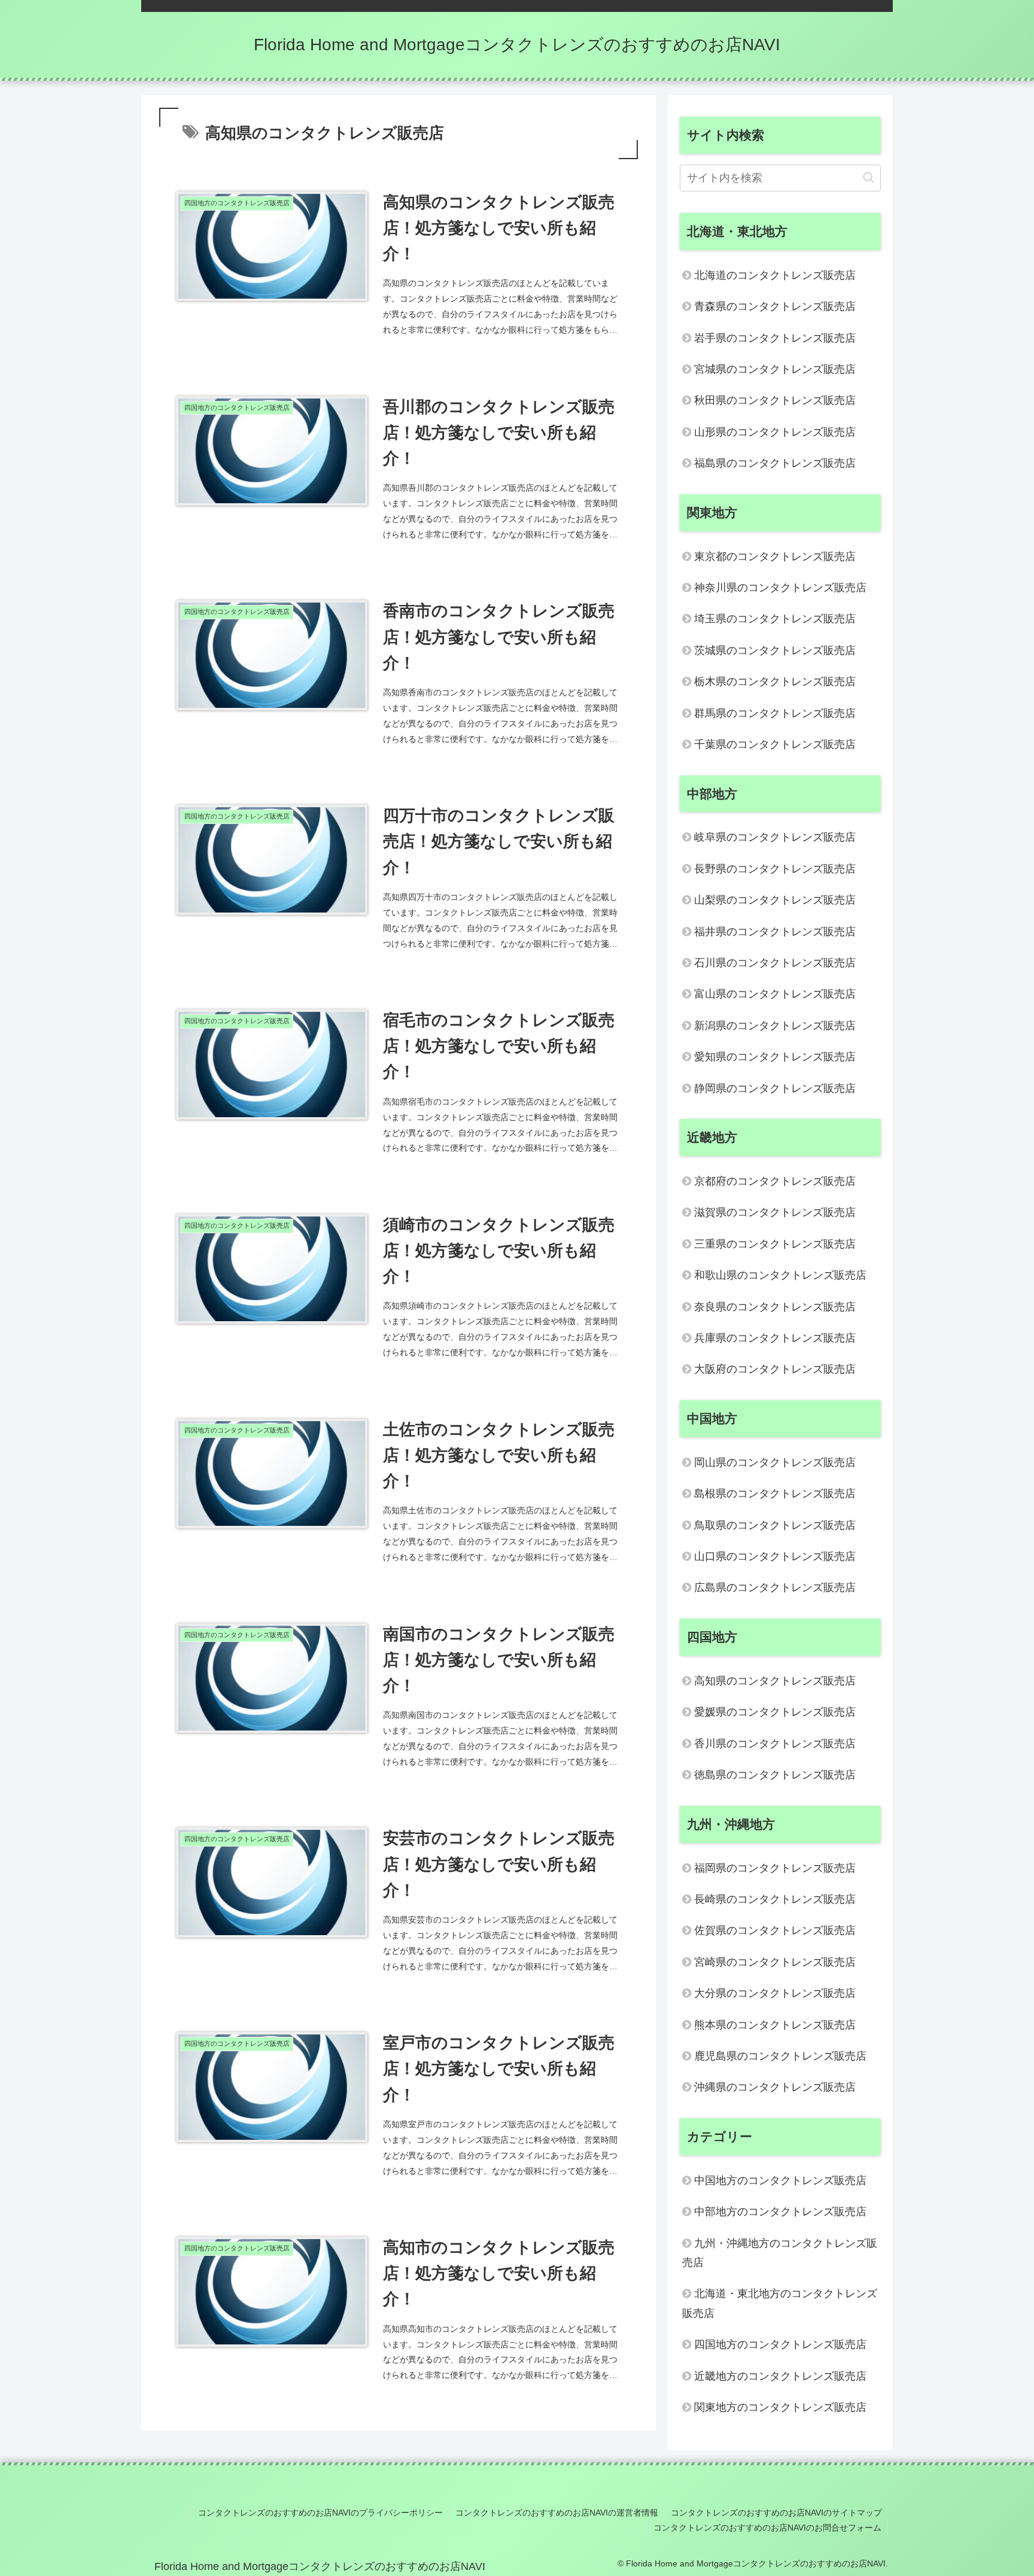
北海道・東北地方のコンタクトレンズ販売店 (780, 2303)
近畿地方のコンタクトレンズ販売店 (780, 2376)
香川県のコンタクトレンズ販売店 (775, 1744)
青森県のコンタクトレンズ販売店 (775, 306)
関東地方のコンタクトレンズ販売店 (780, 2407)
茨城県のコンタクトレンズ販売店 (775, 650)
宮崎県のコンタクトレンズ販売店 (775, 1962)
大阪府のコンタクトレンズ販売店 (775, 1369)
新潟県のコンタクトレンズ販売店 (775, 1026)
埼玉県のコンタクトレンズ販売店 (775, 619)
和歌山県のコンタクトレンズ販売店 (780, 1275)
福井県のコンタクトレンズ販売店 (775, 932)
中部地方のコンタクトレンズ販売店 (780, 2212)
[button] (869, 177)
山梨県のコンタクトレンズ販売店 (775, 900)
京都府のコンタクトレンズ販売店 (775, 1181)
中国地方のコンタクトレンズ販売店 (780, 2180)
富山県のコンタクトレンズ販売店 (775, 994)
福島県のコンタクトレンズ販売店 (775, 463)
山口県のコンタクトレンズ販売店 (775, 1556)
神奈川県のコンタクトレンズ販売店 (780, 588)
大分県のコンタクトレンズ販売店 (775, 1993)
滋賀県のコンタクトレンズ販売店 (775, 1212)
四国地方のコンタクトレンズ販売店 (780, 2344)
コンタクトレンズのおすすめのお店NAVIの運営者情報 (557, 2513)
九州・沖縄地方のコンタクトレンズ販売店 (780, 2253)
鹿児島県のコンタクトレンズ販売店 (780, 2056)
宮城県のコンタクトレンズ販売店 (775, 369)
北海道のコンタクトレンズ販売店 (775, 275)
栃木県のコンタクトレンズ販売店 (775, 682)
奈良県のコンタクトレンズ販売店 (775, 1307)
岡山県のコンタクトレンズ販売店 (775, 1462)
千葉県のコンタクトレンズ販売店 (775, 744)
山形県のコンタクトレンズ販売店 (775, 432)
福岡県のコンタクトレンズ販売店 (775, 1868)
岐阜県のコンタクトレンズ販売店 (775, 837)
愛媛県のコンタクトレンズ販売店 (775, 1712)
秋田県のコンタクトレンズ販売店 (775, 400)
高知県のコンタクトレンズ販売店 (775, 1681)
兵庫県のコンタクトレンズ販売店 (775, 1338)
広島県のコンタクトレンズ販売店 (775, 1587)
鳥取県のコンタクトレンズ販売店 (775, 1525)
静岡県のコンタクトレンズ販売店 (775, 1088)
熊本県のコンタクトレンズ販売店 (775, 2025)
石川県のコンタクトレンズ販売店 (775, 963)
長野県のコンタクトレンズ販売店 (775, 869)
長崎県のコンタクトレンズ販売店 (775, 1899)
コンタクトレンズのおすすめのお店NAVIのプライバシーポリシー (320, 2513)
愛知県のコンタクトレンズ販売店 (775, 1057)
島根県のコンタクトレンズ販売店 (775, 1494)
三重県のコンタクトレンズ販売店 (775, 1244)
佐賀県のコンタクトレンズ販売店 (775, 1930)
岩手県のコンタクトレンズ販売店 (775, 338)
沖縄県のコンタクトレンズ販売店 (775, 2087)
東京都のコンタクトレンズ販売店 (775, 556)
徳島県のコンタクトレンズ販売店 (775, 1775)
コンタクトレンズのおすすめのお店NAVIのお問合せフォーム (767, 2528)
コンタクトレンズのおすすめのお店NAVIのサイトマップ (776, 2513)
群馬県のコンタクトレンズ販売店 (775, 713)
